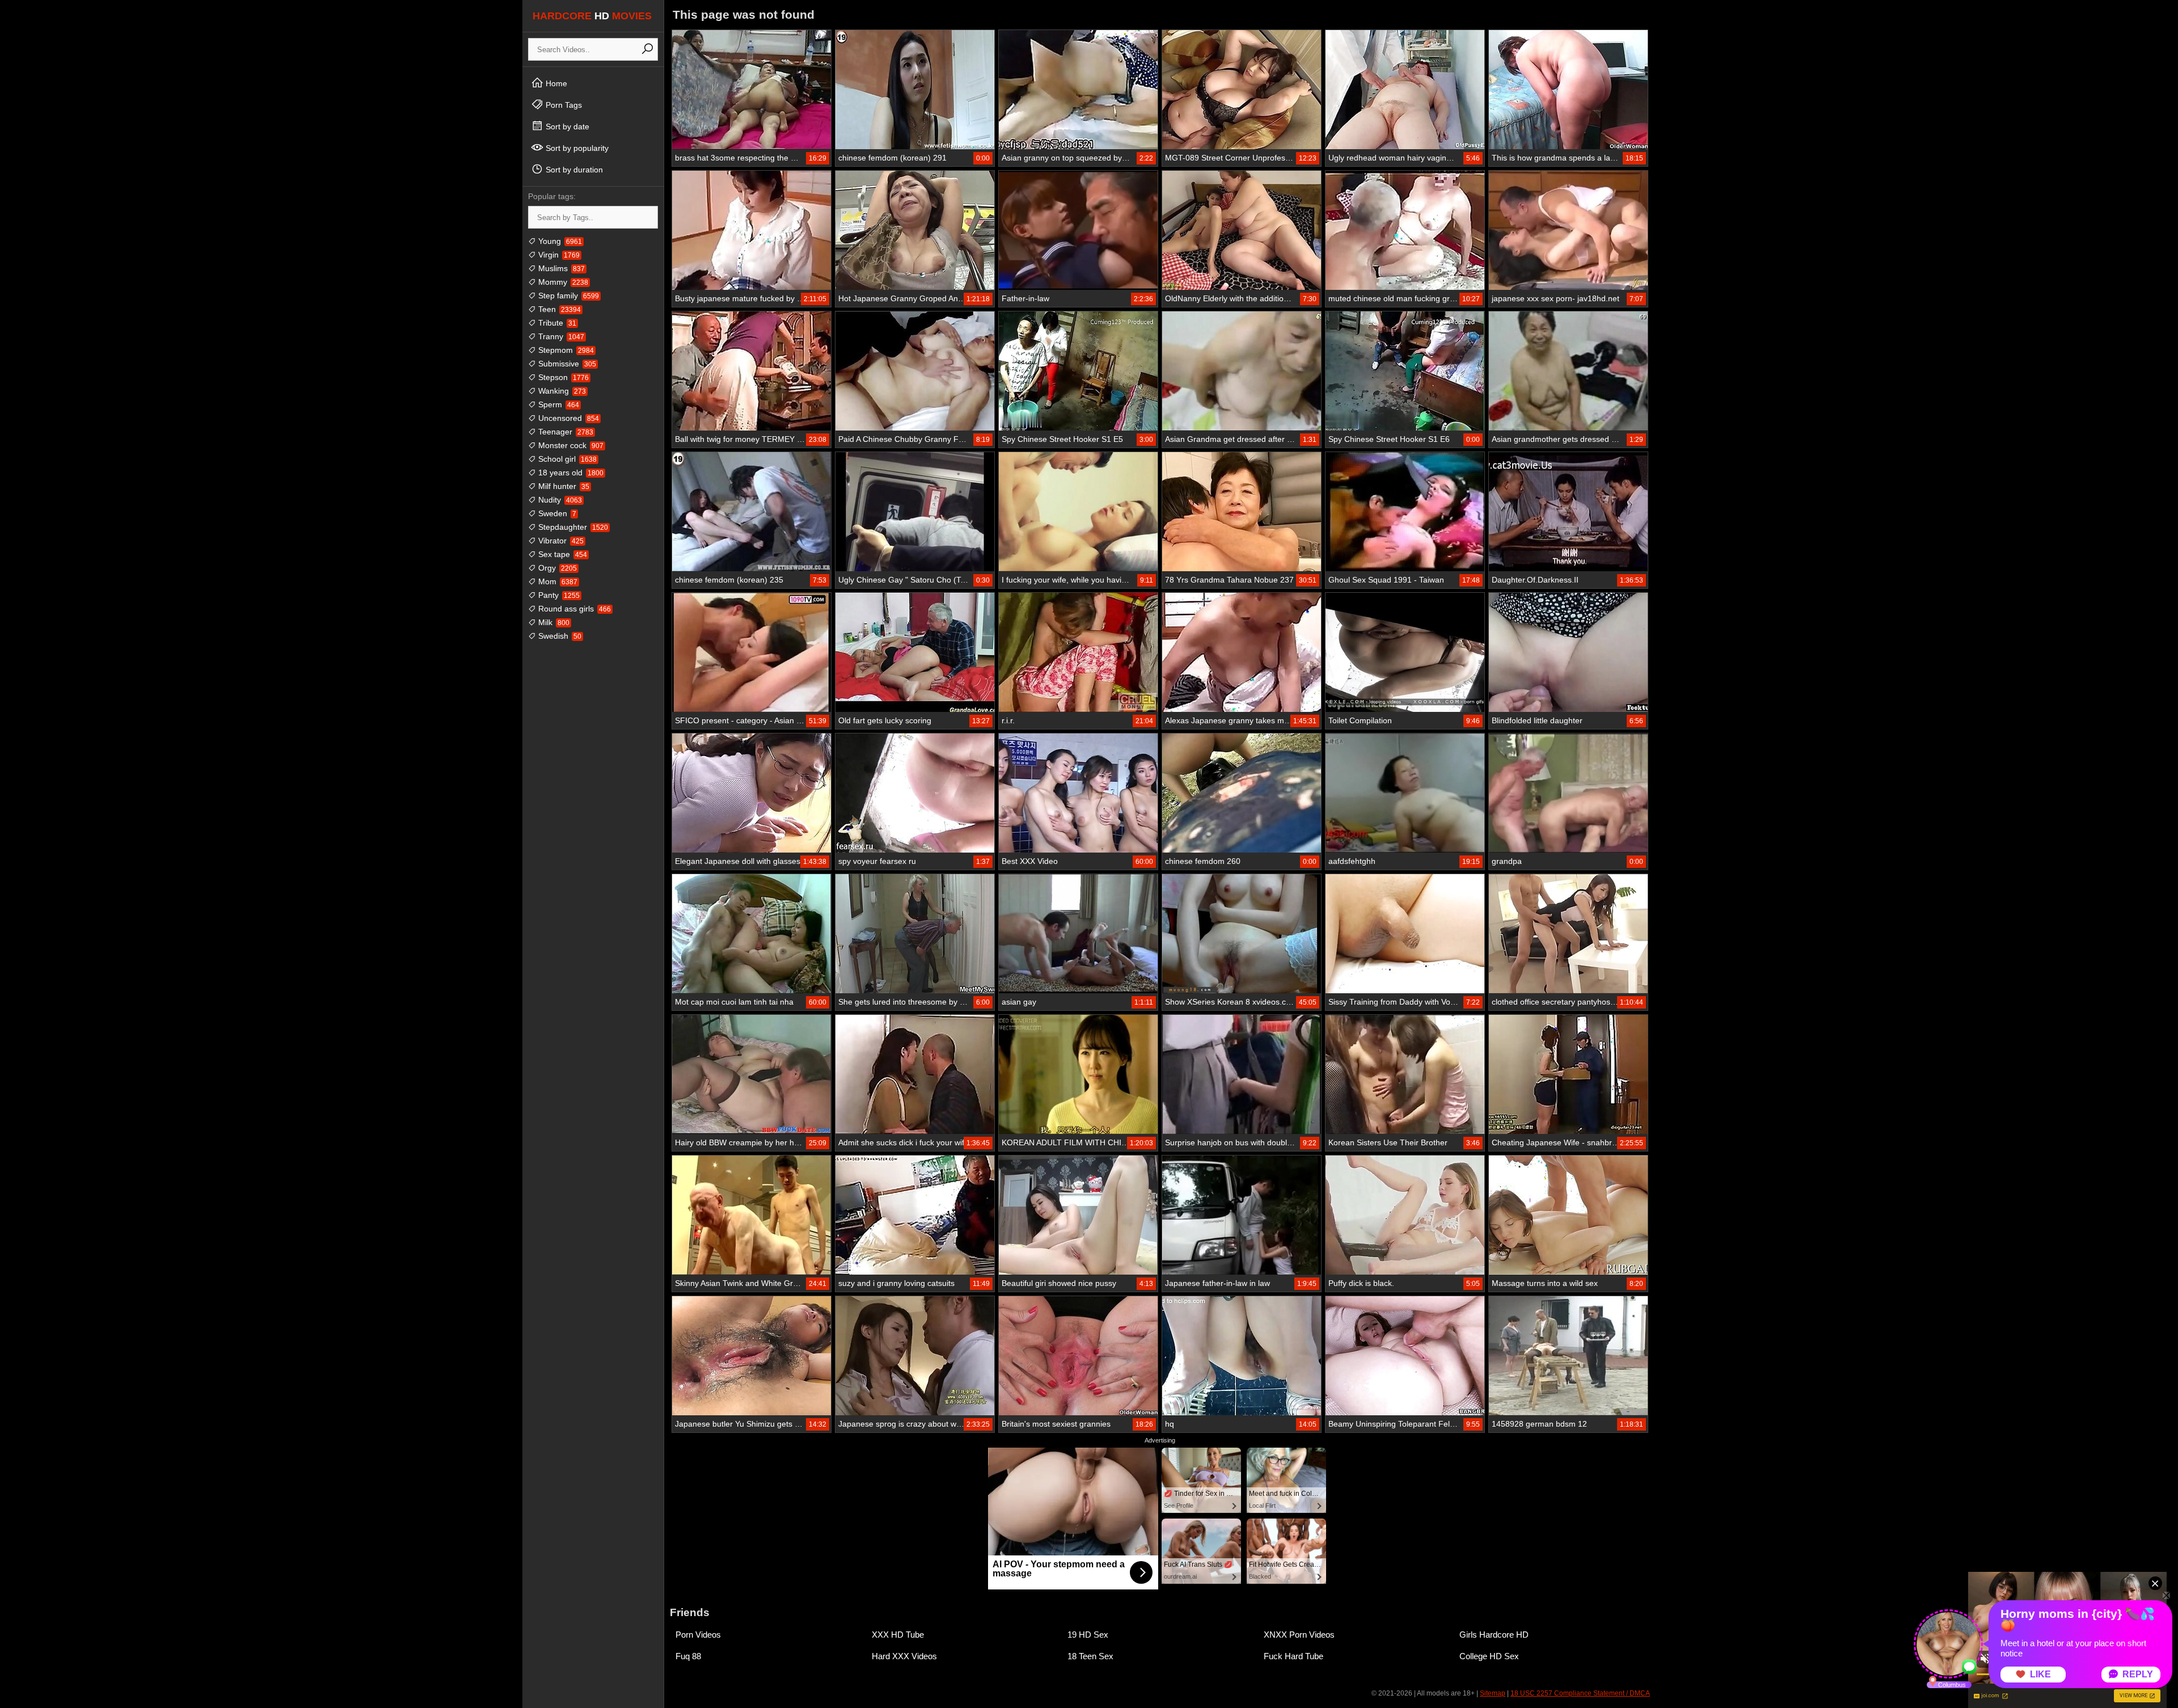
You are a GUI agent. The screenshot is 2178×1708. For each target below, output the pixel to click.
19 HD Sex (1088, 1635)
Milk (553, 622)
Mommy (562, 282)
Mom (557, 581)
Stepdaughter (572, 527)
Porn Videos (698, 1635)
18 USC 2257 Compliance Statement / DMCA (1580, 1693)
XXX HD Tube (898, 1635)
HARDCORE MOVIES (592, 16)
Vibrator (560, 541)
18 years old (570, 473)
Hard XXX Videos (904, 1656)
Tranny (560, 336)
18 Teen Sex (1090, 1656)
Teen (558, 309)
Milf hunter (563, 486)
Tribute (556, 323)
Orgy (556, 568)
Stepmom (565, 350)
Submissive (566, 364)
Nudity (559, 500)
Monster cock (570, 445)
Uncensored (567, 418)
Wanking (561, 391)
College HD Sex (1489, 1656)
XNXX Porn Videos (1299, 1635)
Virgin (558, 255)
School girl (566, 459)
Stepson (562, 377)
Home (555, 83)
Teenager (565, 432)
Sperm (558, 404)
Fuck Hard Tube (1293, 1656)
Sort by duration (573, 170)
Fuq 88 (688, 1656)
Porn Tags (563, 105)
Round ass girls (573, 609)
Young (559, 241)
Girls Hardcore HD (1494, 1635)
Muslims (560, 268)
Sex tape (562, 554)
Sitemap (1493, 1693)
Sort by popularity (576, 148)
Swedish (559, 636)
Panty (558, 595)
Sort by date (566, 126)
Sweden (556, 513)
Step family (567, 296)
